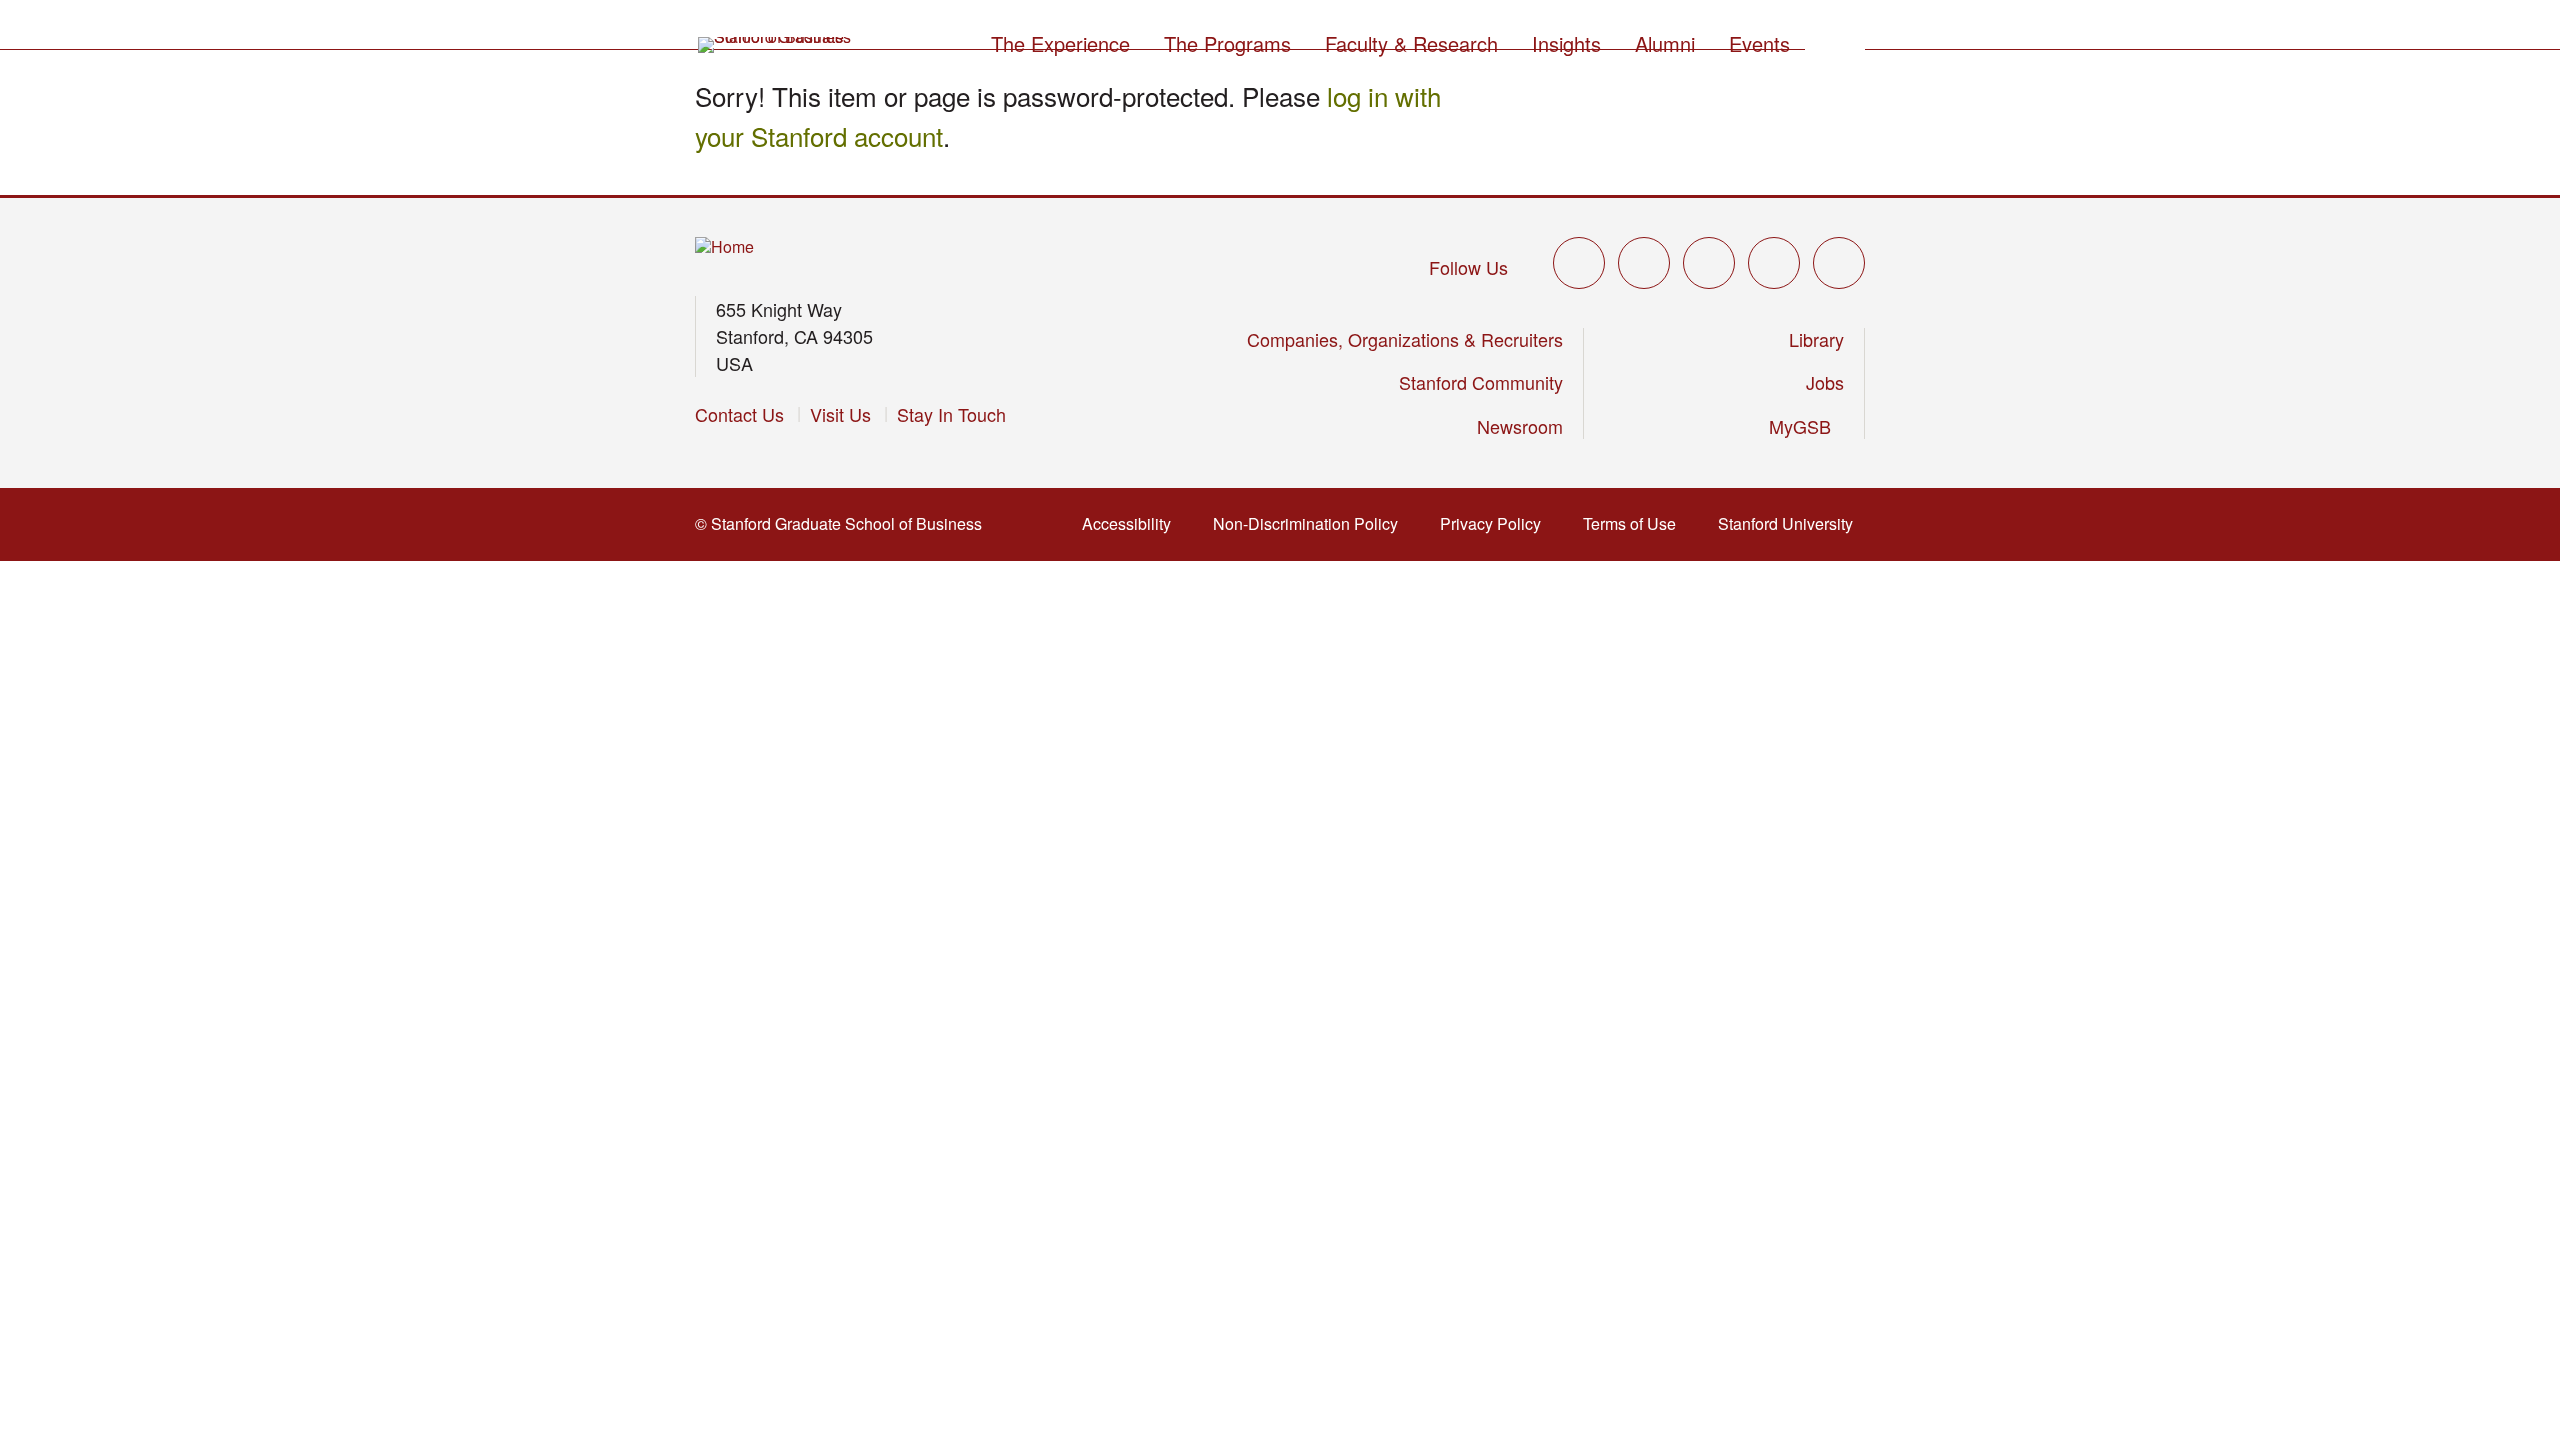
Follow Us (1468, 267)
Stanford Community (1481, 382)
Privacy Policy (1496, 523)
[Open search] (1835, 41)
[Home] (724, 247)
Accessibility (1132, 523)
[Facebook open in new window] (1644, 263)
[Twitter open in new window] (1579, 263)
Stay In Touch (951, 414)
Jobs (1825, 382)
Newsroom (1520, 426)
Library (1816, 339)
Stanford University (1791, 523)
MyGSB (1806, 426)
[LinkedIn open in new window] (1839, 263)
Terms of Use (1635, 523)
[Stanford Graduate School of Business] (776, 45)
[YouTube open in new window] (1774, 263)
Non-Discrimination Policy (1311, 523)
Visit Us (840, 414)
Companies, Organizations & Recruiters (1405, 339)
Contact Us (739, 414)
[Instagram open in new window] (1709, 263)
